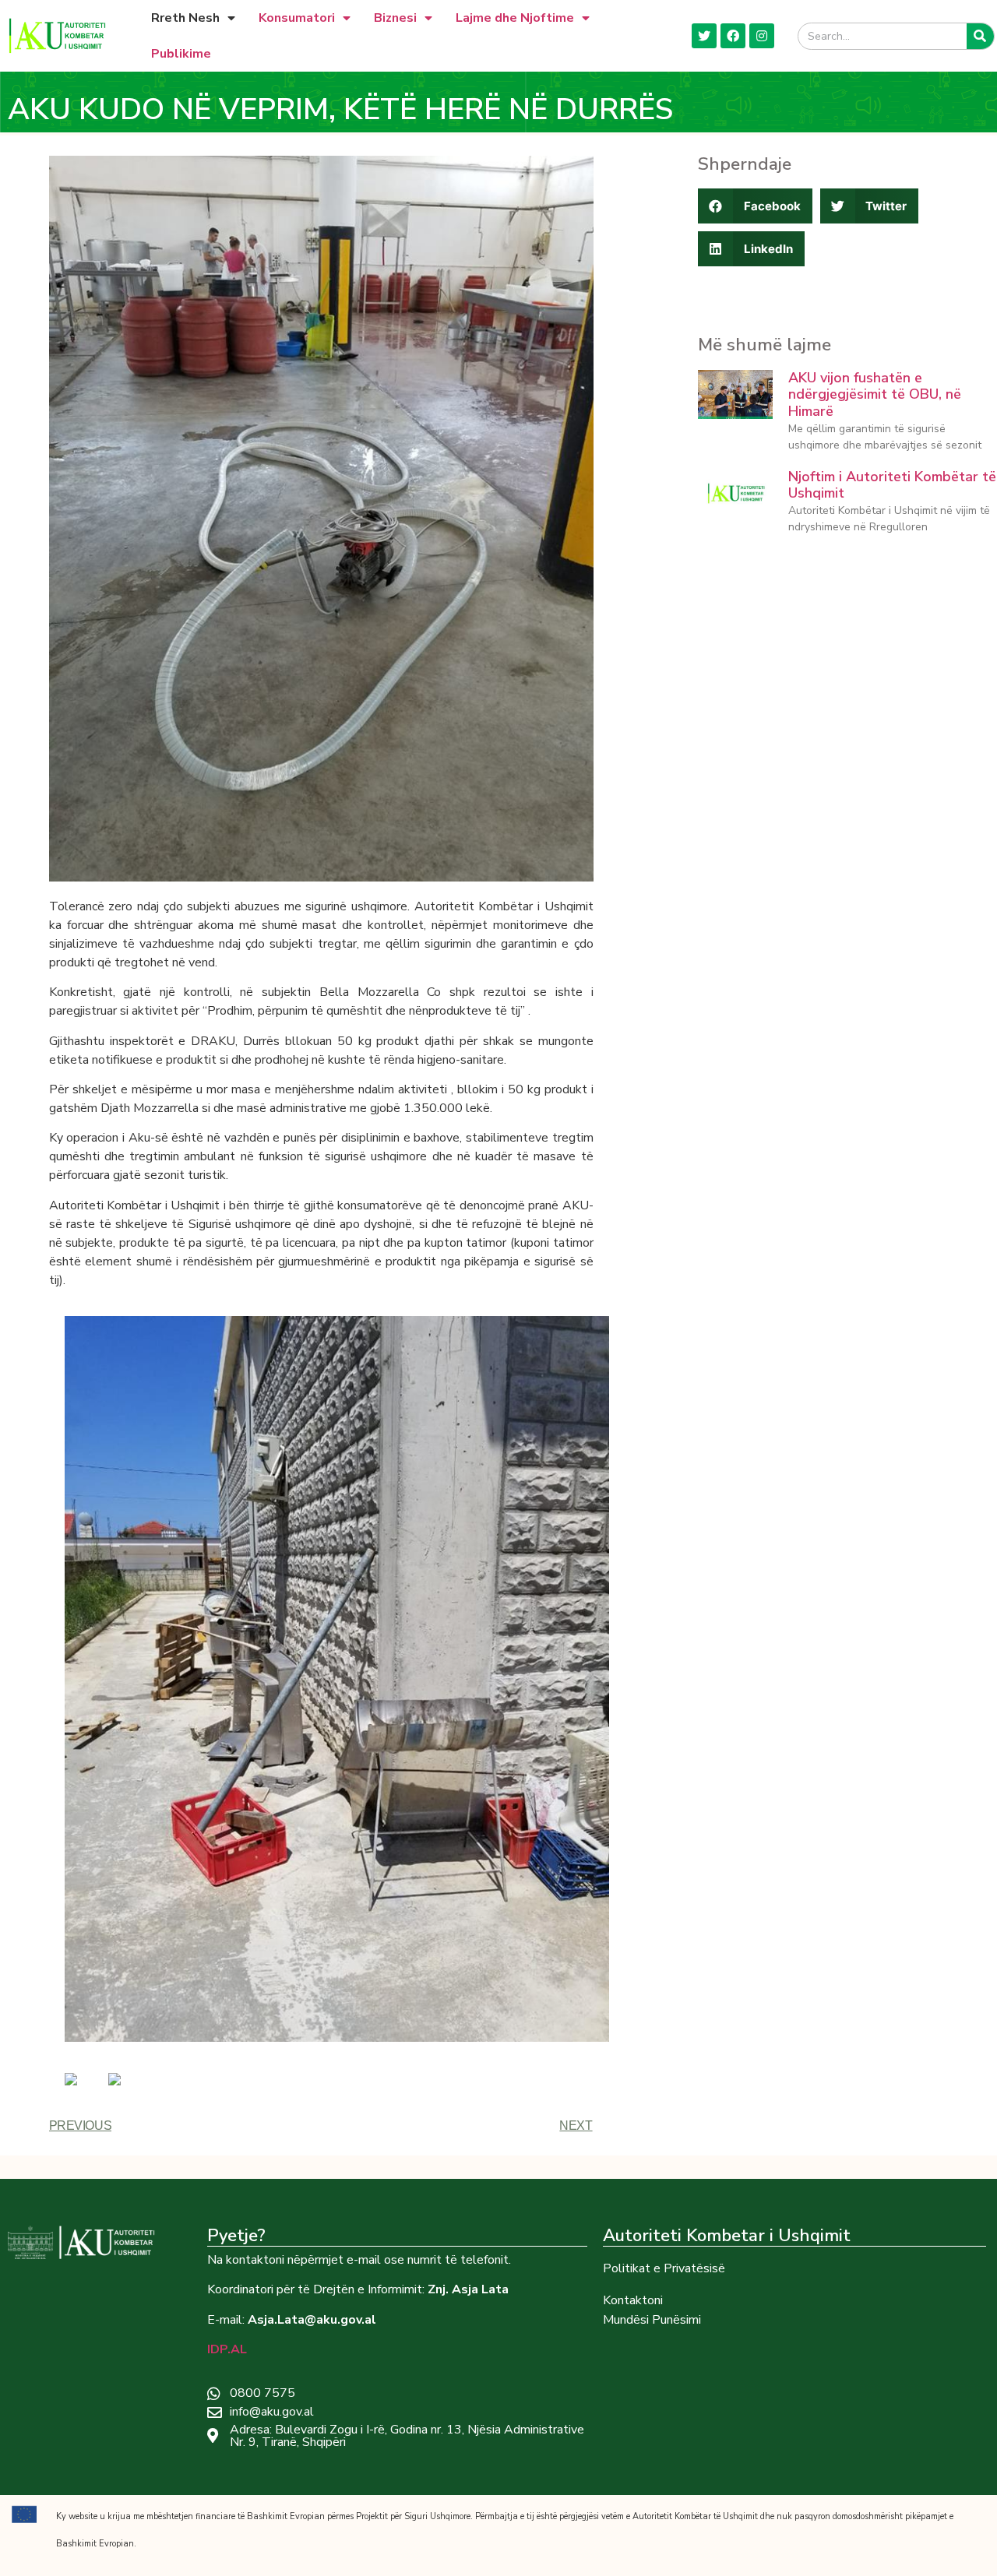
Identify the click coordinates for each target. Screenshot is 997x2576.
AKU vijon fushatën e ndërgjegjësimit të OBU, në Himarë (875, 394)
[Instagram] (762, 36)
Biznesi (395, 18)
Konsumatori (297, 18)
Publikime (181, 54)
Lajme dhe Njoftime (515, 18)
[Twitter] (704, 36)
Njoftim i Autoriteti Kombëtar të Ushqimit (892, 485)
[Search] (980, 36)
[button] (755, 206)
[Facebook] (733, 36)
